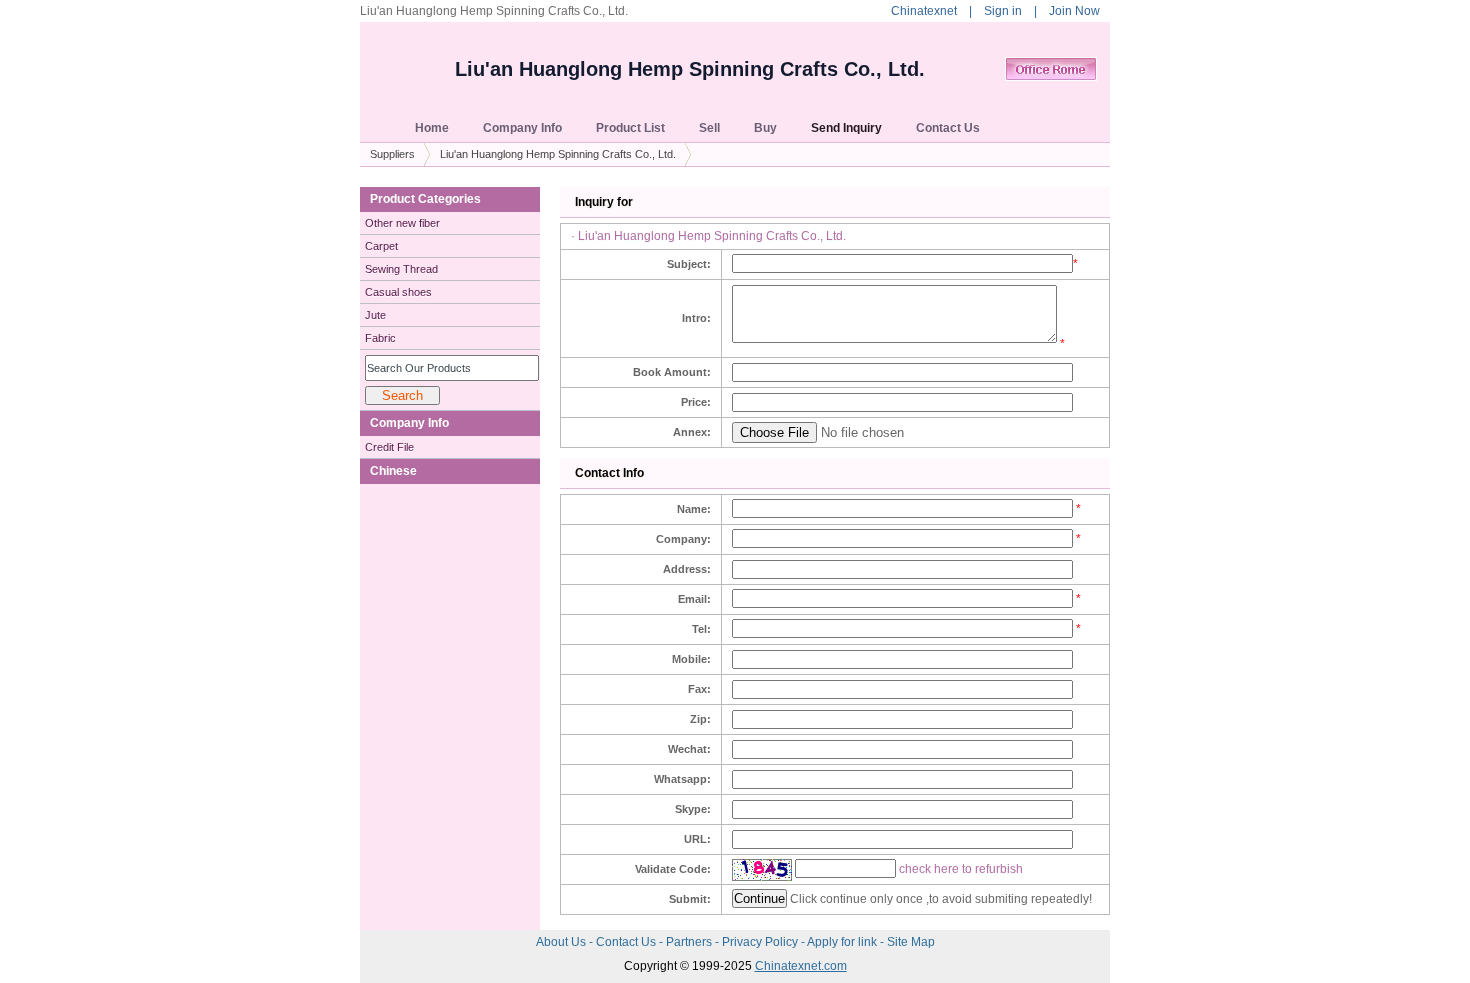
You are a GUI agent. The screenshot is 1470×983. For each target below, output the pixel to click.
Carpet (381, 246)
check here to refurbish (961, 869)
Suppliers (392, 154)
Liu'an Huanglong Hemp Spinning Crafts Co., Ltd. (690, 69)
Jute (375, 315)
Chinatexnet (924, 11)
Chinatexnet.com (801, 966)
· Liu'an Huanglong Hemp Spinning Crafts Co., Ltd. (708, 236)
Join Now (1074, 11)
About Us (562, 942)
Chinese (393, 471)
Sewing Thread (401, 269)
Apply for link (843, 942)
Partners (690, 942)
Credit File (389, 447)
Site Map (911, 942)
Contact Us (627, 942)
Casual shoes (398, 292)
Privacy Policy (761, 942)
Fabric (380, 338)
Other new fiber (402, 223)
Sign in (1003, 11)
